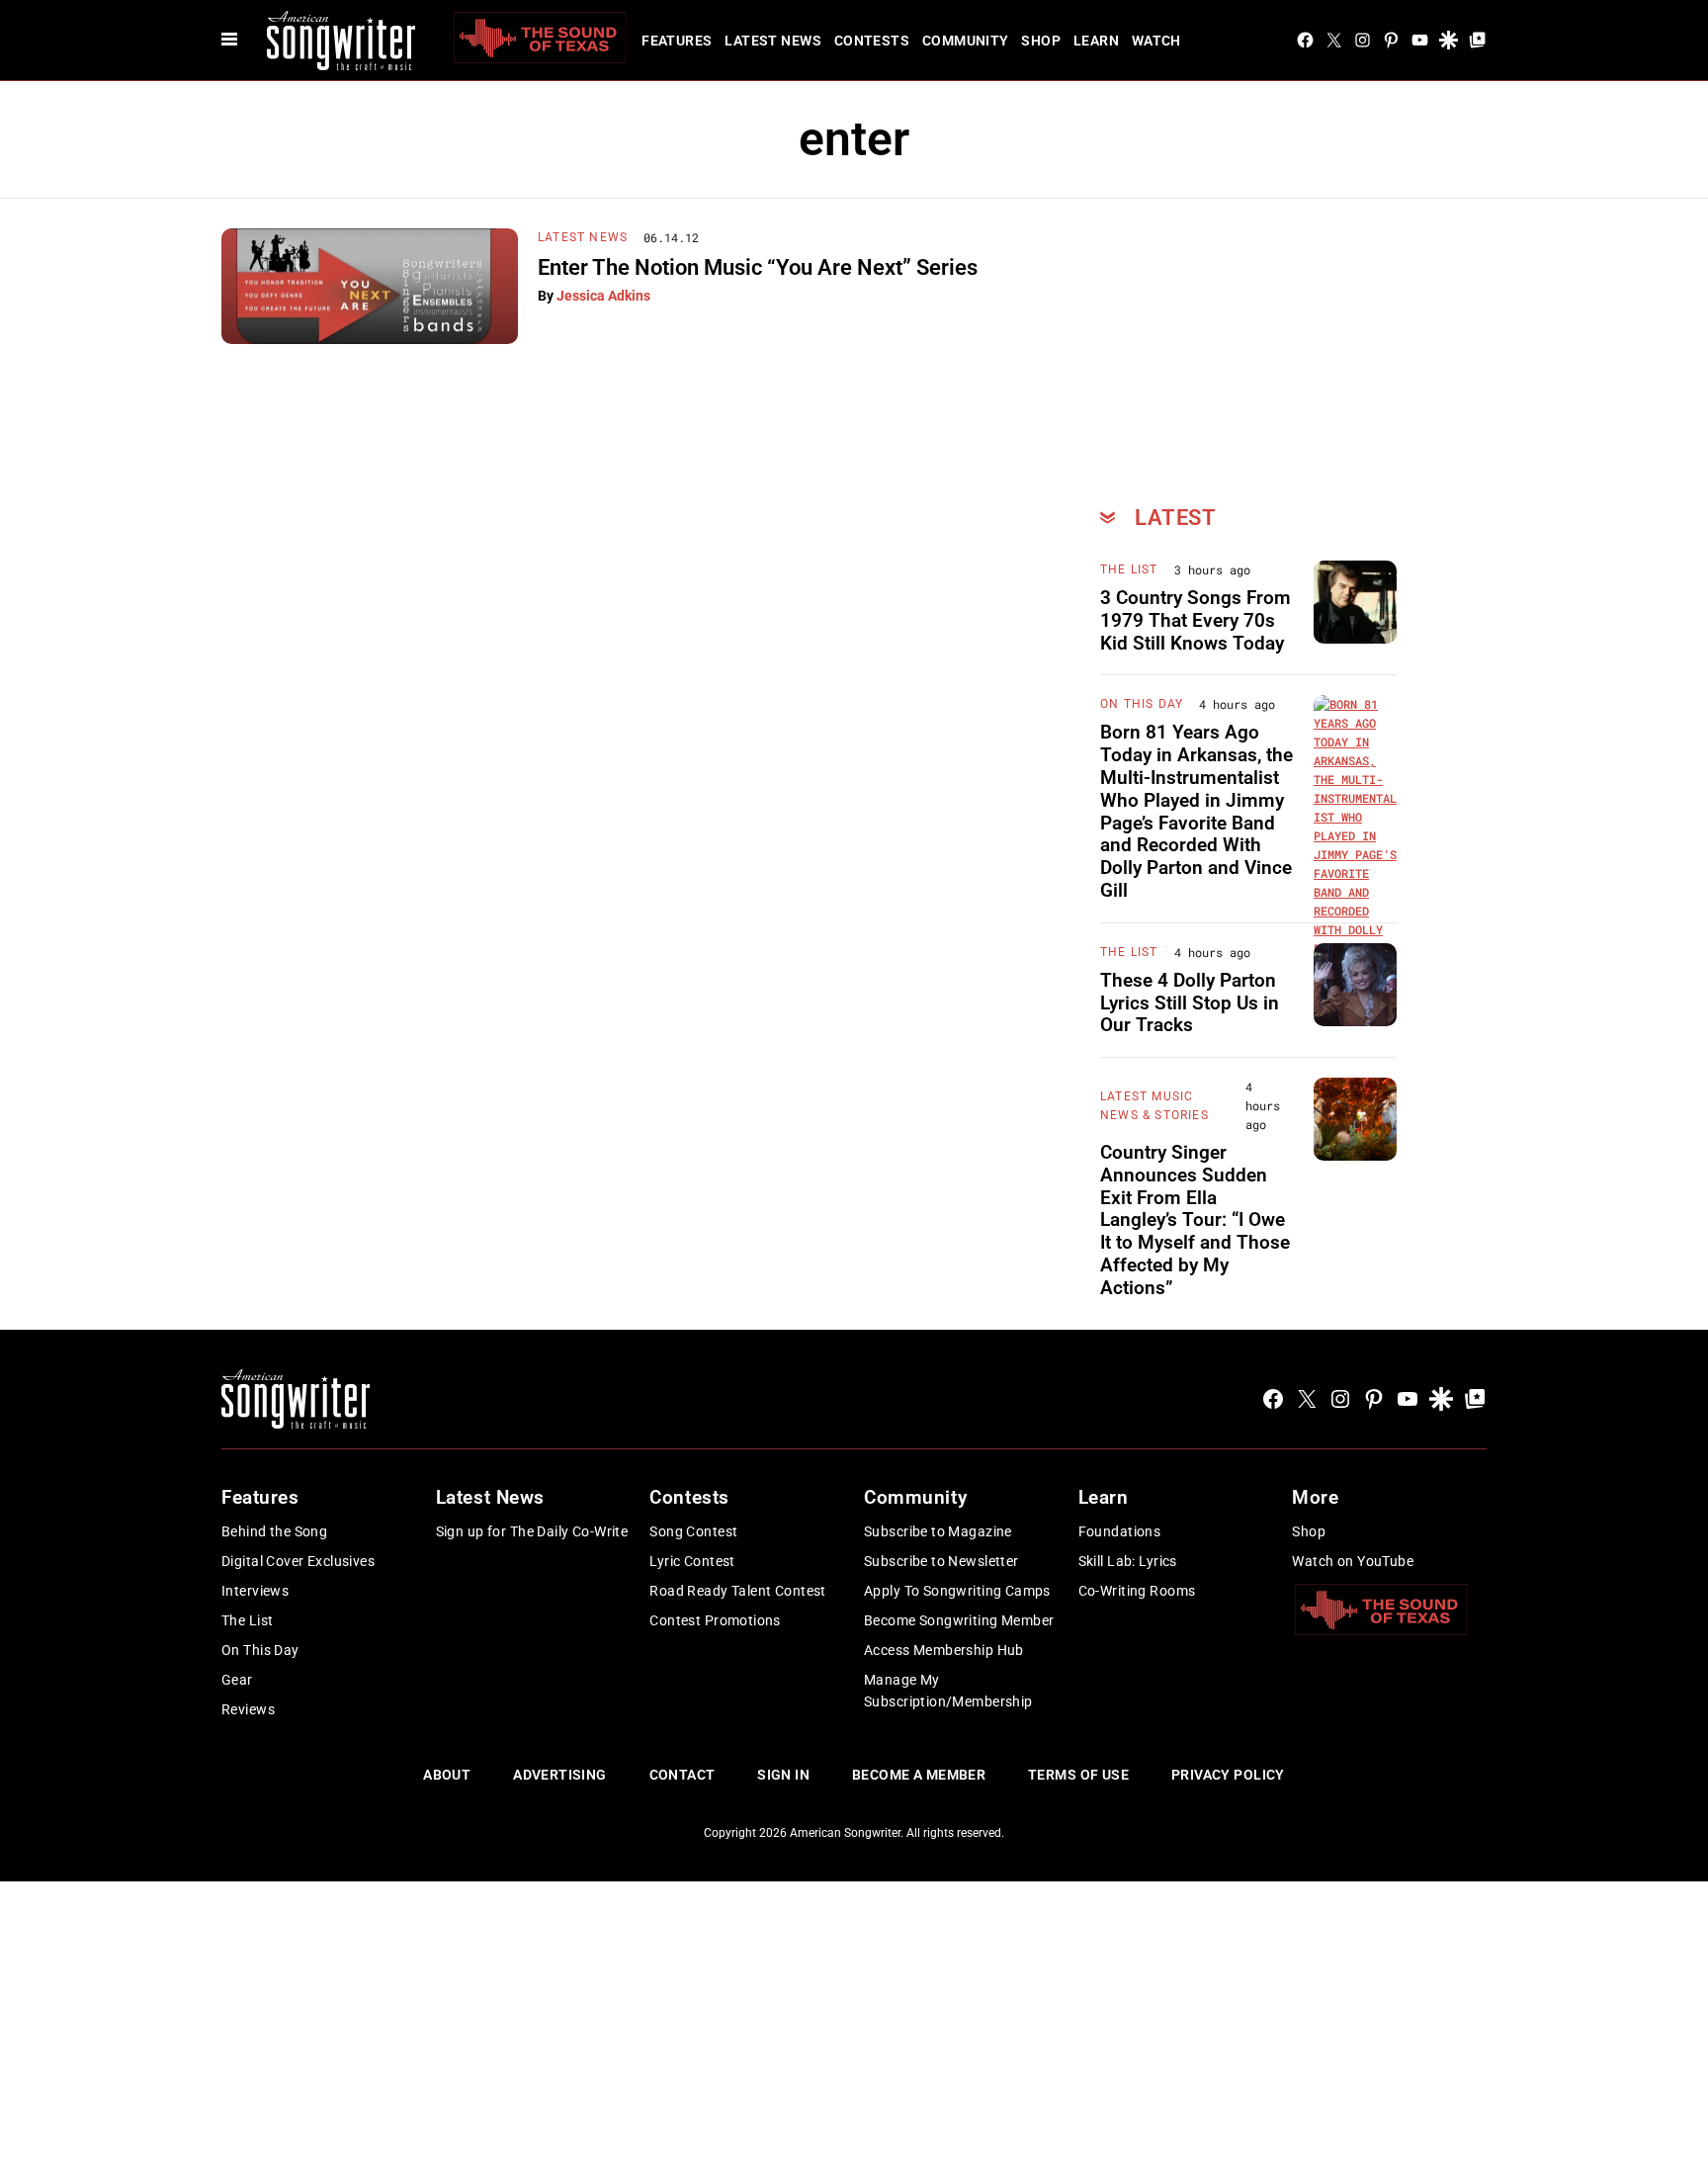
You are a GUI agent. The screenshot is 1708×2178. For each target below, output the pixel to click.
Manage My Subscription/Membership (948, 1691)
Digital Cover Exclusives (298, 1561)
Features (677, 41)
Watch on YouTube (1353, 1561)
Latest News (773, 41)
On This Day (1142, 704)
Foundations (1120, 1531)
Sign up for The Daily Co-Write (532, 1531)
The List (1129, 569)
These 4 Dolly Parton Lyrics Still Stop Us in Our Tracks (1190, 1003)
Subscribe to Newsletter (941, 1561)
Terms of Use (1078, 1775)
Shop (1041, 41)
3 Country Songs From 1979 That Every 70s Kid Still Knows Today (1196, 620)
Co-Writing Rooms (1137, 1591)
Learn (1096, 41)
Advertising (560, 1775)
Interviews (255, 1591)
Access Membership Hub (944, 1650)
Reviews (248, 1709)
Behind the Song (274, 1531)
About (447, 1775)
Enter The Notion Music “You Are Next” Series (758, 267)
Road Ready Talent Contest (738, 1591)
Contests (872, 41)
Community (966, 41)
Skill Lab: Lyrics (1128, 1561)
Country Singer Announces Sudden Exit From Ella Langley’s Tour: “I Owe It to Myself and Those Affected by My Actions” (1195, 1220)
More (1315, 1497)
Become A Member (919, 1775)
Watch (1156, 41)
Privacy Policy (1228, 1775)
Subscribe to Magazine (938, 1531)
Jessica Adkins (603, 296)
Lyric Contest (692, 1561)
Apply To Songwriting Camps (957, 1591)
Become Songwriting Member (959, 1620)
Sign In (783, 1775)
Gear (237, 1680)
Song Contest (693, 1531)
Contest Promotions (715, 1620)
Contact (683, 1775)
